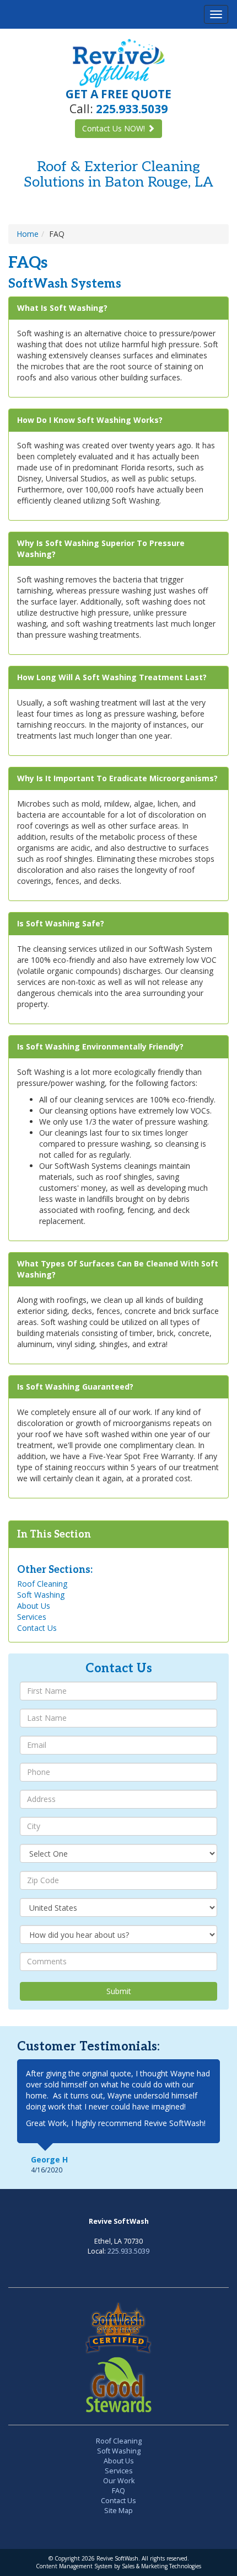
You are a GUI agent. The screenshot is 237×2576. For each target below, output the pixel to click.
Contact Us (37, 1628)
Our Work (119, 2481)
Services (32, 1617)
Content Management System (74, 2566)
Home (28, 234)
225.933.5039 (128, 2251)
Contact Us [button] (114, 128)
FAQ (118, 2491)
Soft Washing (41, 1595)
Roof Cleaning (42, 1584)
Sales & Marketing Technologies (161, 2566)
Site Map (118, 2511)
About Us (34, 1606)
